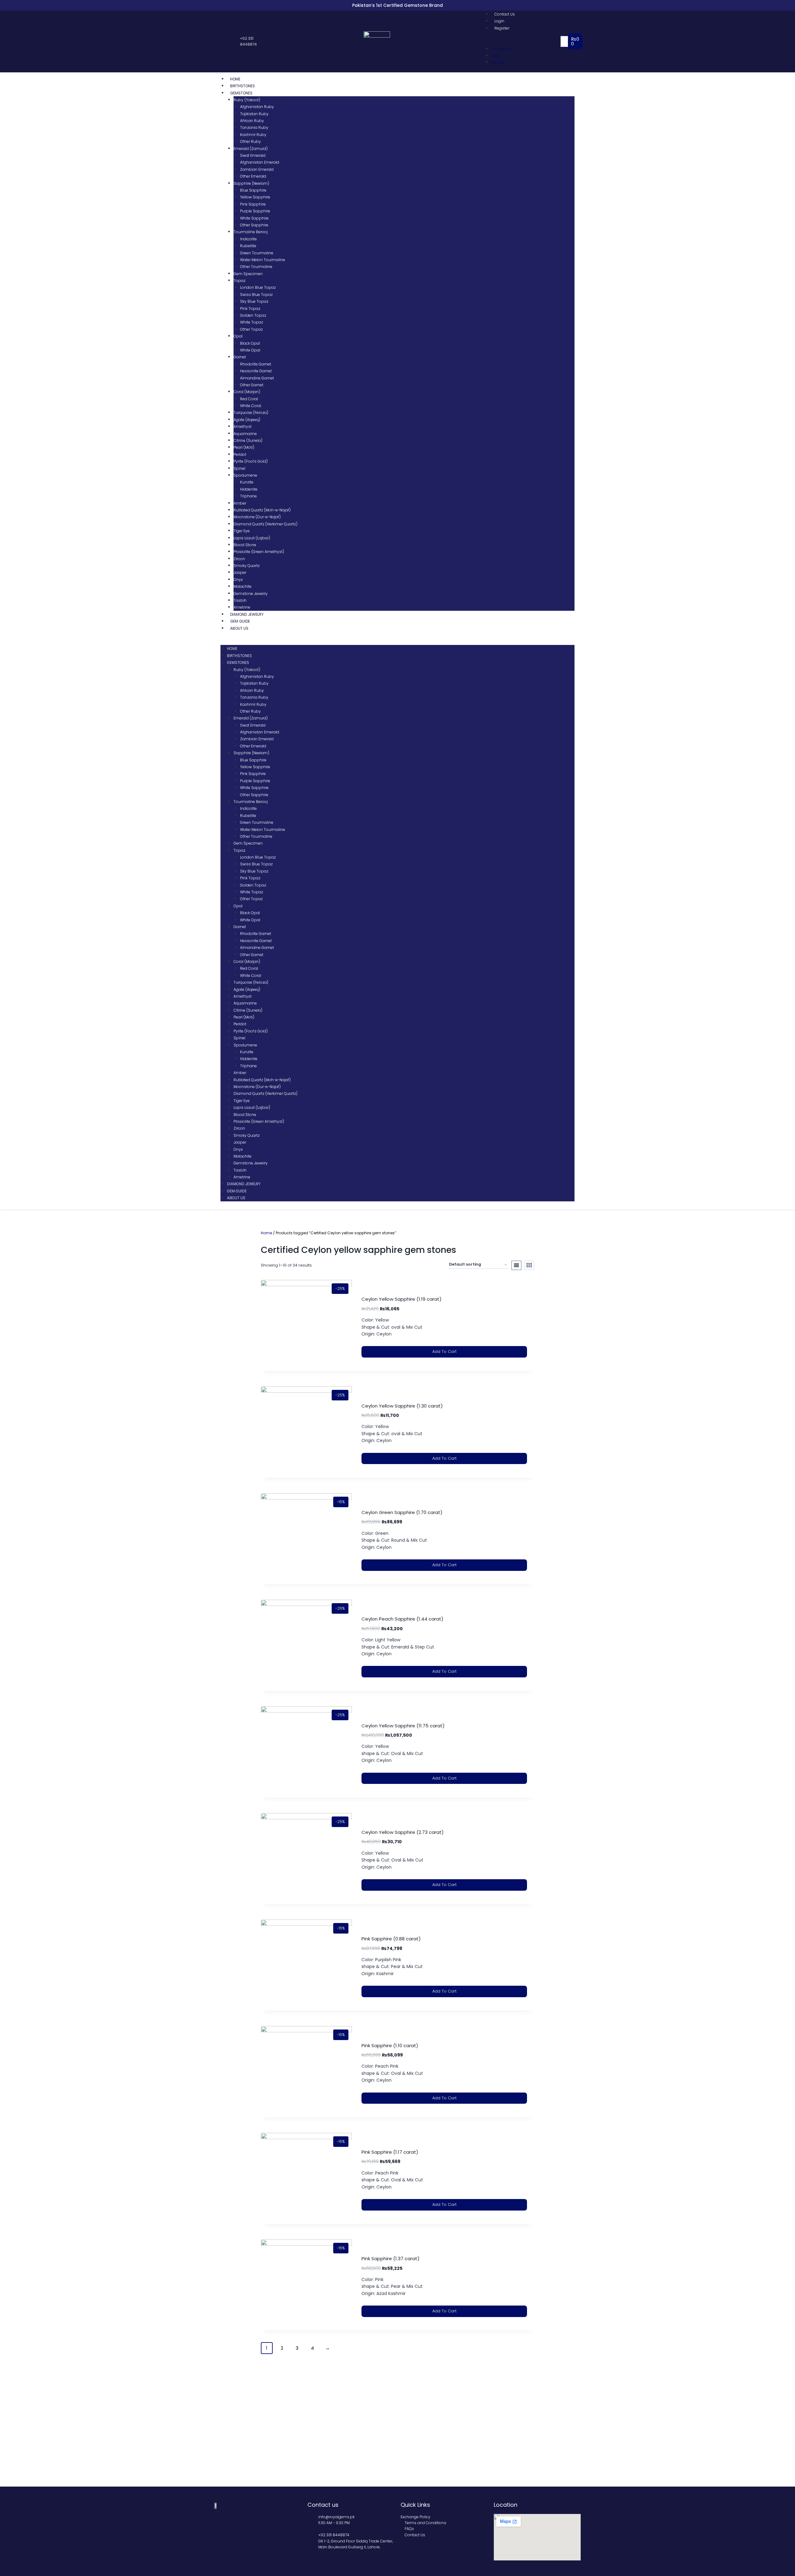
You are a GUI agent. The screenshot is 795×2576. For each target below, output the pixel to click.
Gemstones (241, 93)
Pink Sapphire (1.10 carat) (390, 2045)
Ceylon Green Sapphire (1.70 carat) (402, 1512)
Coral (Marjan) (247, 392)
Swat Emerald (253, 155)
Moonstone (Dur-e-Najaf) (257, 517)
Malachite (243, 586)
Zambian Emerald (257, 169)
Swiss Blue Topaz (256, 295)
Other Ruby (250, 141)
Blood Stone (245, 545)
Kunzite (247, 482)
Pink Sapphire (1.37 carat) (391, 2259)
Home (235, 79)
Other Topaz (251, 329)
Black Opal (250, 343)
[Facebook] (217, 42)
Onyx (238, 580)
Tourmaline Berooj (251, 232)
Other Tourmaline (256, 267)
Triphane (248, 496)
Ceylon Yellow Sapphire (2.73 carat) (403, 1832)
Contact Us (505, 14)
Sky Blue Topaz (254, 301)
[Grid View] (529, 1265)
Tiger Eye (242, 531)
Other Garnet (252, 385)
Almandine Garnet (257, 378)
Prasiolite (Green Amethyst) (259, 552)
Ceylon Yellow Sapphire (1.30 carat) (402, 1406)
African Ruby (252, 121)
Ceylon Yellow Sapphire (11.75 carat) (403, 1726)
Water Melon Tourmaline (263, 260)
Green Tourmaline (257, 253)
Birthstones (243, 86)
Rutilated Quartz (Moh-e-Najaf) (262, 510)
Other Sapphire (254, 225)
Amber (240, 503)
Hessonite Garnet (256, 371)
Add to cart (444, 1351)
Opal (238, 336)
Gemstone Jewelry (251, 594)
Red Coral (249, 399)
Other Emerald (253, 176)
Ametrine (242, 607)
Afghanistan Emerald (260, 162)
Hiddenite (249, 489)
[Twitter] (224, 42)
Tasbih (240, 600)
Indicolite (248, 239)
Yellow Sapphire (255, 197)
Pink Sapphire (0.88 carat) (391, 1939)
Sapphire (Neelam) (251, 183)
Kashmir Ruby (253, 135)
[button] (523, 41)
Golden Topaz (253, 315)
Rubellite (248, 246)
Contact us (323, 2505)
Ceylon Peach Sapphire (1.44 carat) (402, 1619)
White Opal (250, 350)
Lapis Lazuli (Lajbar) (252, 538)
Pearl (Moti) (244, 447)
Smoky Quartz (247, 566)
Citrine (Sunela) (248, 440)
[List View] (516, 1265)
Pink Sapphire (253, 204)
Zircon (239, 559)
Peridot (240, 454)
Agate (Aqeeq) (247, 420)
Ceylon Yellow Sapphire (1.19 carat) (402, 1299)
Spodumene (245, 475)
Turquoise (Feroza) (251, 413)
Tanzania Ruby (254, 127)
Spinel (239, 468)
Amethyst (243, 426)
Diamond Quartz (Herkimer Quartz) (266, 524)
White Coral (251, 406)
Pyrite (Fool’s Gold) (251, 461)
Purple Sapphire (255, 211)
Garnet (240, 357)
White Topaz (252, 322)
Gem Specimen (248, 274)
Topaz (239, 281)
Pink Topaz (250, 308)
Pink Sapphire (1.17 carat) (390, 2152)
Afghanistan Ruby (257, 107)
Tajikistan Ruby (254, 114)
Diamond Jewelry (247, 614)
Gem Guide (240, 621)
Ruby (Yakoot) (247, 100)
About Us (239, 628)
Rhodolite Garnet (256, 364)
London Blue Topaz (258, 287)
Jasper (240, 572)
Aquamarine (245, 434)
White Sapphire (254, 218)
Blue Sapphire (253, 190)
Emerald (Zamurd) (251, 149)
